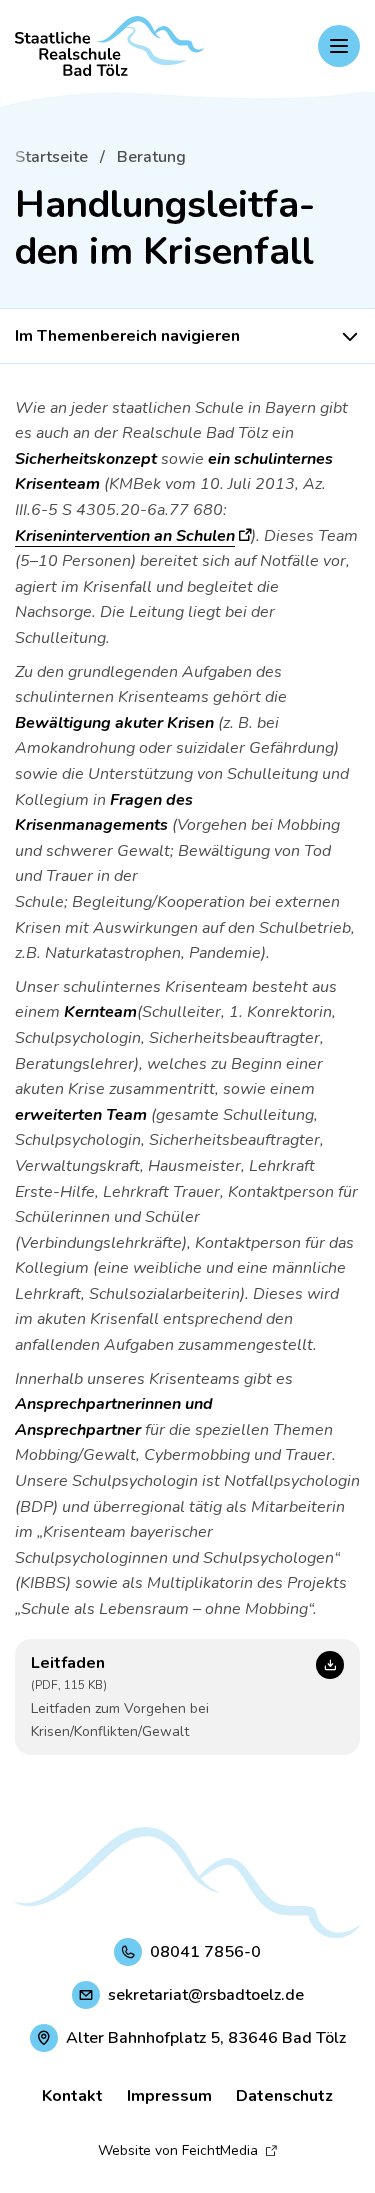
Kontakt (72, 2096)
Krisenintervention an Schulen (125, 536)
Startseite (51, 157)
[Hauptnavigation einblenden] (339, 46)
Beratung (151, 157)
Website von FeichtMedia (178, 2150)
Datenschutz (284, 2096)
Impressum (169, 2096)
